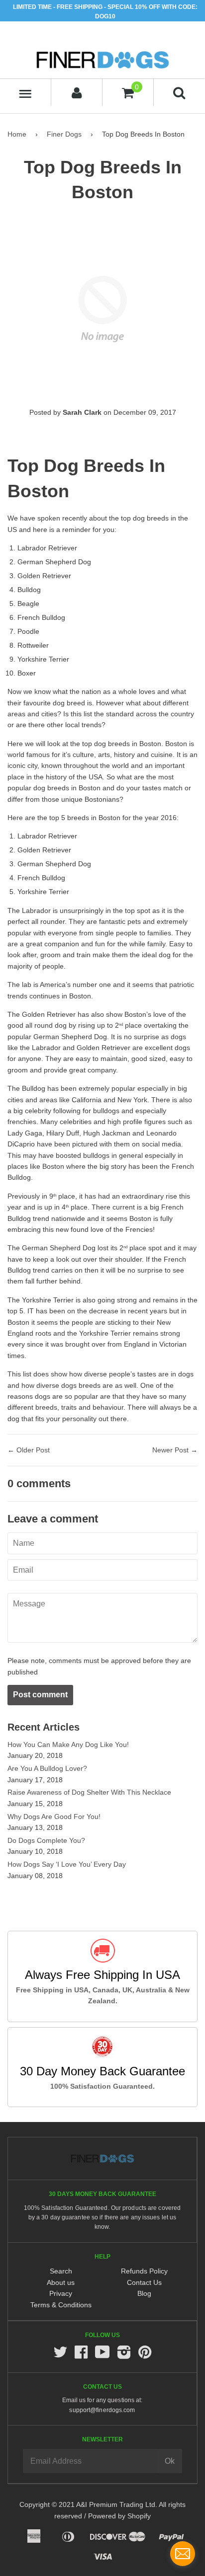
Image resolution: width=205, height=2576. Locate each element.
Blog (144, 2293)
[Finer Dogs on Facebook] (81, 2355)
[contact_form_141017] (183, 2554)
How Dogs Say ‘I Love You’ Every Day (67, 1864)
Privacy (61, 2293)
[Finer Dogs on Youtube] (102, 2355)
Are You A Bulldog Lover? (47, 1768)
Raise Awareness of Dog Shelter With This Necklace (89, 1792)
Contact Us (144, 2282)
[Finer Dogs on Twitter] (60, 2355)
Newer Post (170, 1450)
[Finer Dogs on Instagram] (124, 2355)
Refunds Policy (144, 2271)
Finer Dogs (64, 134)
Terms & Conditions (61, 2305)
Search (61, 2271)
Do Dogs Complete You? (46, 1840)
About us (61, 2282)
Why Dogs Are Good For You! (54, 1817)
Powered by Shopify (119, 2516)
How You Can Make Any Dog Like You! (68, 1744)
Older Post (33, 1450)
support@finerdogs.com (102, 2410)
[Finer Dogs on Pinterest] (145, 2355)
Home (17, 134)
